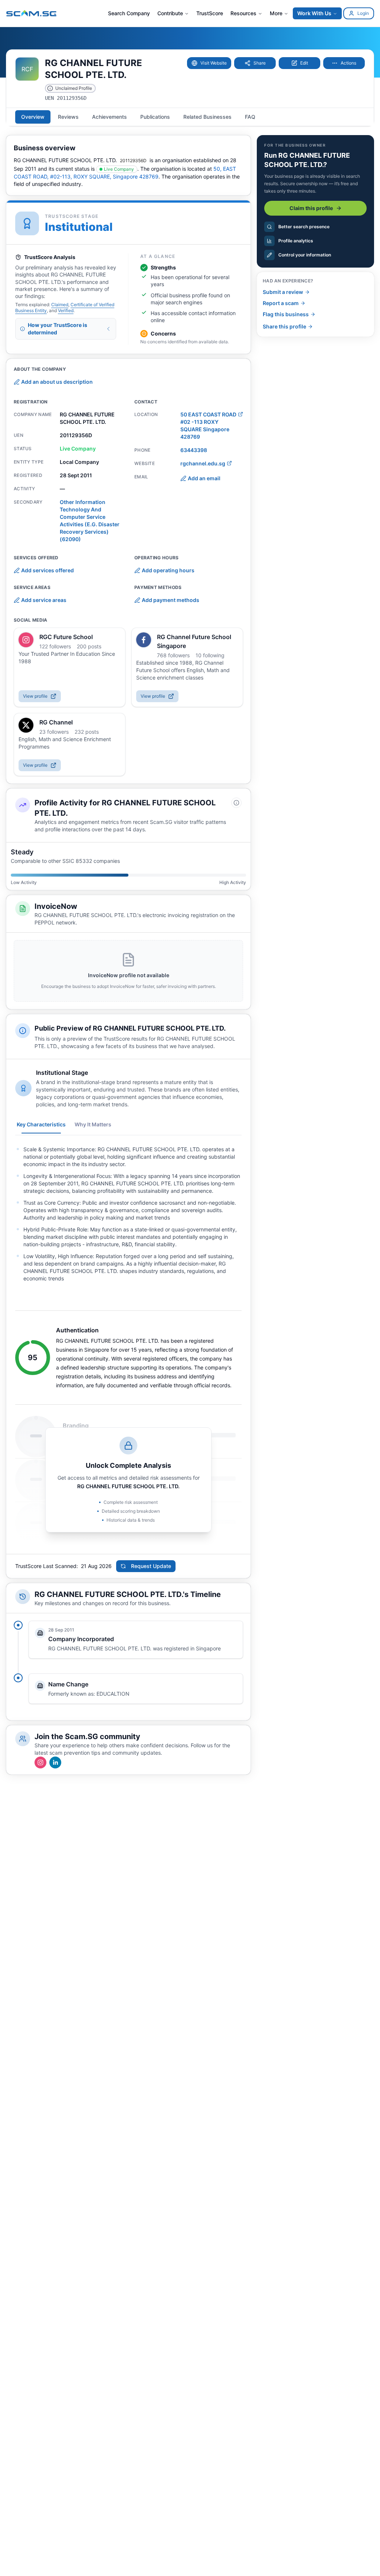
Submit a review (283, 292)
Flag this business (286, 314)
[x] (26, 725)
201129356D (133, 161)
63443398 (194, 450)
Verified (66, 310)
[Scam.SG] (32, 13)
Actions (348, 63)
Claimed (60, 305)
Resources (243, 13)
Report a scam (281, 303)
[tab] (33, 117)
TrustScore (210, 13)
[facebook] (144, 640)
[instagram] (26, 640)
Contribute (170, 13)
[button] (209, 63)
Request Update (151, 1566)
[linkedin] (55, 1762)
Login (363, 13)
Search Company (129, 13)
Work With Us (314, 13)
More (276, 13)
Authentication (77, 1330)
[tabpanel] (128, 1214)
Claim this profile (311, 208)
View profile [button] (35, 696)
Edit (304, 63)
